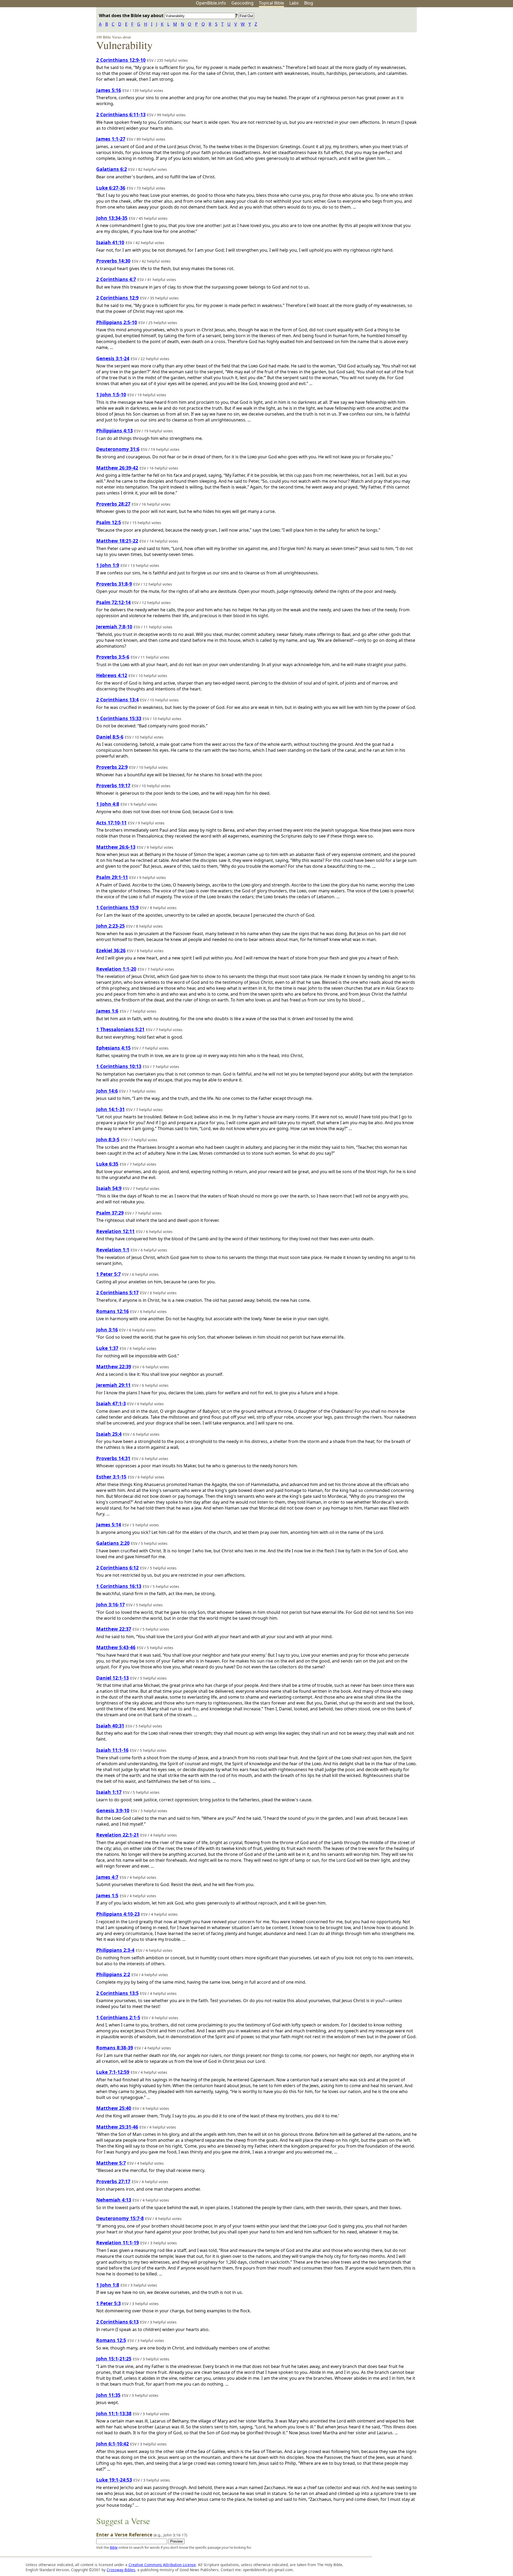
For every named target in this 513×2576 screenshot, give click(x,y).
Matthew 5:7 (111, 2163)
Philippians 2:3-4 (115, 1950)
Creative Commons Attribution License (162, 2565)
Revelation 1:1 (113, 1250)
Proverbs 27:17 (113, 2181)
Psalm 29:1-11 (112, 877)
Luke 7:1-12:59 (113, 2072)
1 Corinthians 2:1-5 (118, 2017)
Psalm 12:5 (109, 522)
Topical (271, 3)
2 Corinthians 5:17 (117, 1292)
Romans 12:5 (111, 2340)
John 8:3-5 (108, 1139)
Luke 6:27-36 (111, 188)
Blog (309, 3)
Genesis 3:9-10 (113, 1810)
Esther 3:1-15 (111, 1477)
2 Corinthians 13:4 (117, 700)
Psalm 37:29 (110, 1213)
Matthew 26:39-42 (117, 468)
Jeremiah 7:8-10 (114, 627)
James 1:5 (107, 1895)
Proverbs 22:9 (112, 767)
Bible (114, 2547)
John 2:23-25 (110, 926)
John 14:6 (107, 1091)
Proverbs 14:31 (113, 1458)
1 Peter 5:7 (108, 1274)
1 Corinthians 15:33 (119, 718)
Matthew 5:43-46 (116, 1647)
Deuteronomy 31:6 (118, 449)
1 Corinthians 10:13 (119, 1066)
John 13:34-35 (112, 218)
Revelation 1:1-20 (116, 969)
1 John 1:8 (108, 2285)
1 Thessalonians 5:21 (120, 1029)
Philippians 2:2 (113, 1974)
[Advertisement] (459, 49)
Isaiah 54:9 (109, 1188)
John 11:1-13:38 (114, 2413)
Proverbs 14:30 (113, 261)
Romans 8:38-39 (115, 2048)
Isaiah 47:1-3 (111, 1403)
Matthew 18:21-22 (117, 541)
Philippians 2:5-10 (117, 322)
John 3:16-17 (110, 1604)
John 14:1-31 (110, 1109)
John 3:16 (107, 1330)
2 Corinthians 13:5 (117, 1993)
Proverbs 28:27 (113, 504)
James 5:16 (109, 90)
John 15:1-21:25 (114, 2359)
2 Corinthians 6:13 (117, 2322)
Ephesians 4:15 (113, 1048)
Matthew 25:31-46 (117, 2127)
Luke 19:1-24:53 (114, 2480)
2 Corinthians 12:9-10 (121, 60)
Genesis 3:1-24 (113, 358)
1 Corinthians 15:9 (117, 907)
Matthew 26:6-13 (116, 847)
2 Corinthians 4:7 (116, 279)
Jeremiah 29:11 (113, 1385)
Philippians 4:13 (114, 431)
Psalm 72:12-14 (113, 602)
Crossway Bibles (121, 2570)
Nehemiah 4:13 (114, 2200)
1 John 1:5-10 (111, 394)
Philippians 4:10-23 (118, 1914)
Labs (294, 3)
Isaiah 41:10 (110, 242)
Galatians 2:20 (113, 1543)
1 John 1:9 (108, 565)
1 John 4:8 (108, 804)
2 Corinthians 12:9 (117, 298)
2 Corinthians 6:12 (117, 1568)
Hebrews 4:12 (112, 675)
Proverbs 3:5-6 (113, 657)
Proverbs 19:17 (113, 785)
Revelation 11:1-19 (118, 2243)
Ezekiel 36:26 (111, 950)
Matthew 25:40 (114, 2108)
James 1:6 (107, 1011)
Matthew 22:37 (114, 1629)
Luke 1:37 (107, 1348)
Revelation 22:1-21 (118, 1835)
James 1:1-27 (111, 139)
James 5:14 (109, 1525)
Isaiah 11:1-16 (112, 1750)
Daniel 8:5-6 (110, 737)
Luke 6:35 (107, 1164)
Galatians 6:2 (112, 169)
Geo (242, 3)
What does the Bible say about (132, 16)
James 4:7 (107, 1877)
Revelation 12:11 (115, 1231)
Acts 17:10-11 (111, 823)
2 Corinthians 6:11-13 (121, 114)
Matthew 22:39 (114, 1366)
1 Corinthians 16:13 (119, 1586)
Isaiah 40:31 (110, 1726)
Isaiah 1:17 (109, 1792)
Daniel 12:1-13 (112, 1678)
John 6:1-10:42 (112, 2444)
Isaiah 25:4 (109, 1434)
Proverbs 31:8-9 (114, 584)
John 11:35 (108, 2395)
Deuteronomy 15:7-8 (120, 2218)
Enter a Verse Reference (142, 2535)
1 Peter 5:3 (108, 2303)
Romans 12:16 (112, 1311)
